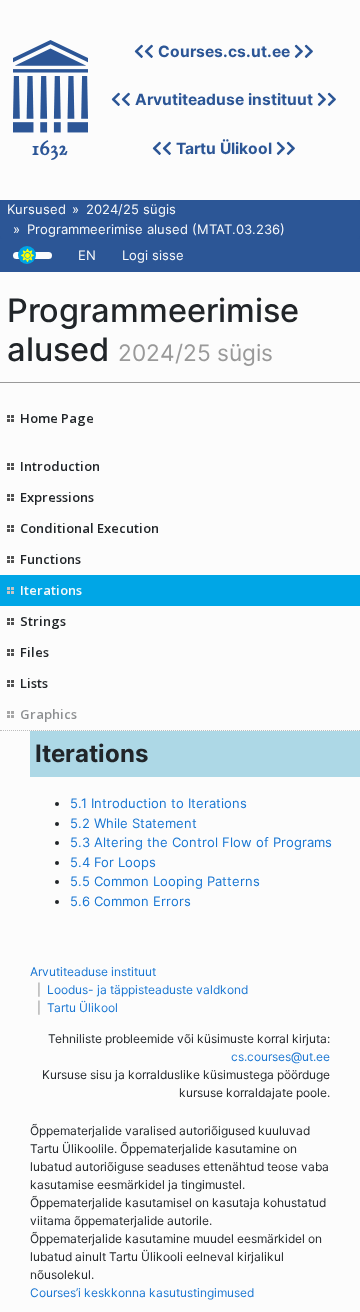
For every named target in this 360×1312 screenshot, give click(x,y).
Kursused (36, 209)
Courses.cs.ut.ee (224, 51)
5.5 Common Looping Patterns (165, 881)
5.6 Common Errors (130, 901)
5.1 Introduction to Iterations (158, 803)
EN (87, 255)
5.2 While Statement (133, 823)
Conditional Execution (89, 528)
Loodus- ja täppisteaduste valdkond (147, 989)
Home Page (57, 418)
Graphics (48, 714)
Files (34, 652)
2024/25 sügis (131, 209)
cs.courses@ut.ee (280, 1056)
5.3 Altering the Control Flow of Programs (201, 842)
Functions (50, 559)
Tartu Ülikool (224, 148)
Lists (34, 683)
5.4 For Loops (113, 862)
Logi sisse (153, 255)
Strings (43, 621)
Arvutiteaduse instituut (224, 99)
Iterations (51, 590)
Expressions (57, 497)
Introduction (60, 466)
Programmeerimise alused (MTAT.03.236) (156, 229)
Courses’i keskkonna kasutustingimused (142, 1292)
